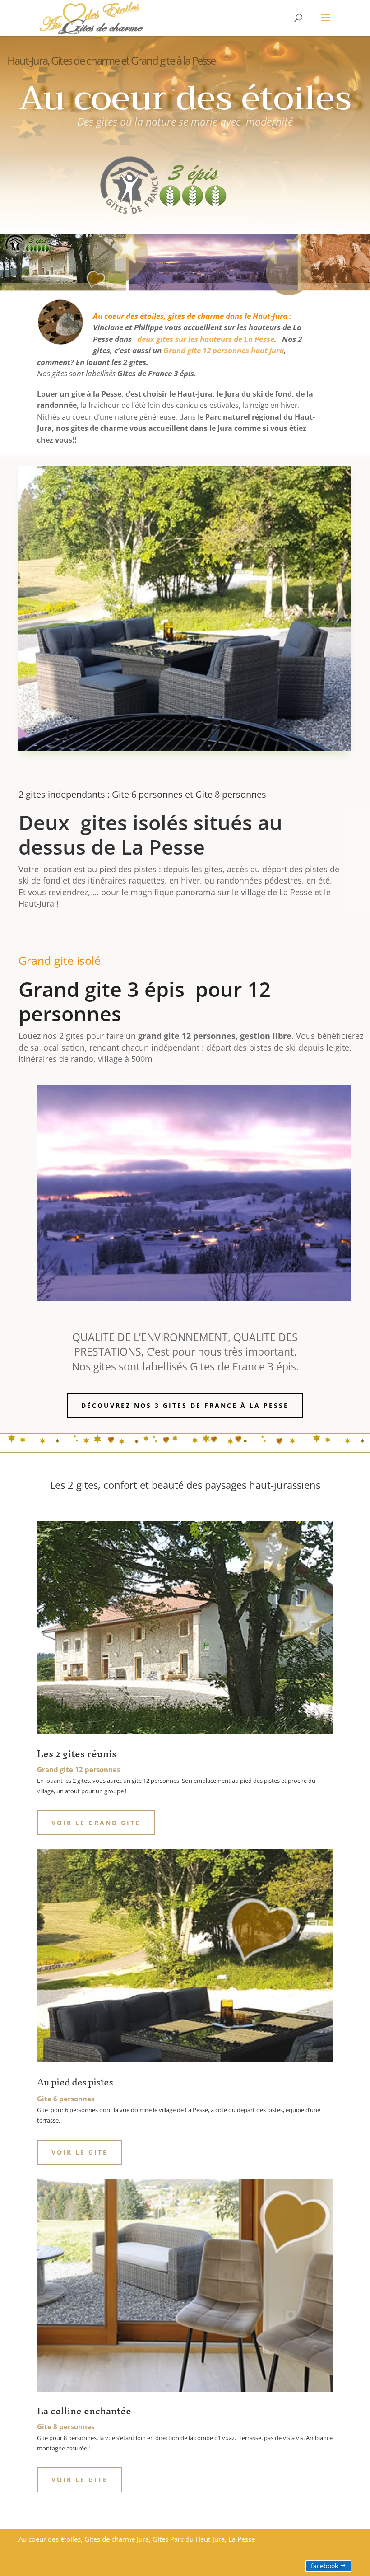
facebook (324, 2566)
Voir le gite (80, 2152)
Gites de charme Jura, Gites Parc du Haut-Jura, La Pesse (170, 2539)
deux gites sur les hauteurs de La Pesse (205, 339)
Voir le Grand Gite (96, 1823)
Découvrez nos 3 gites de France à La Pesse (185, 1405)
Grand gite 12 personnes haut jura (224, 350)
